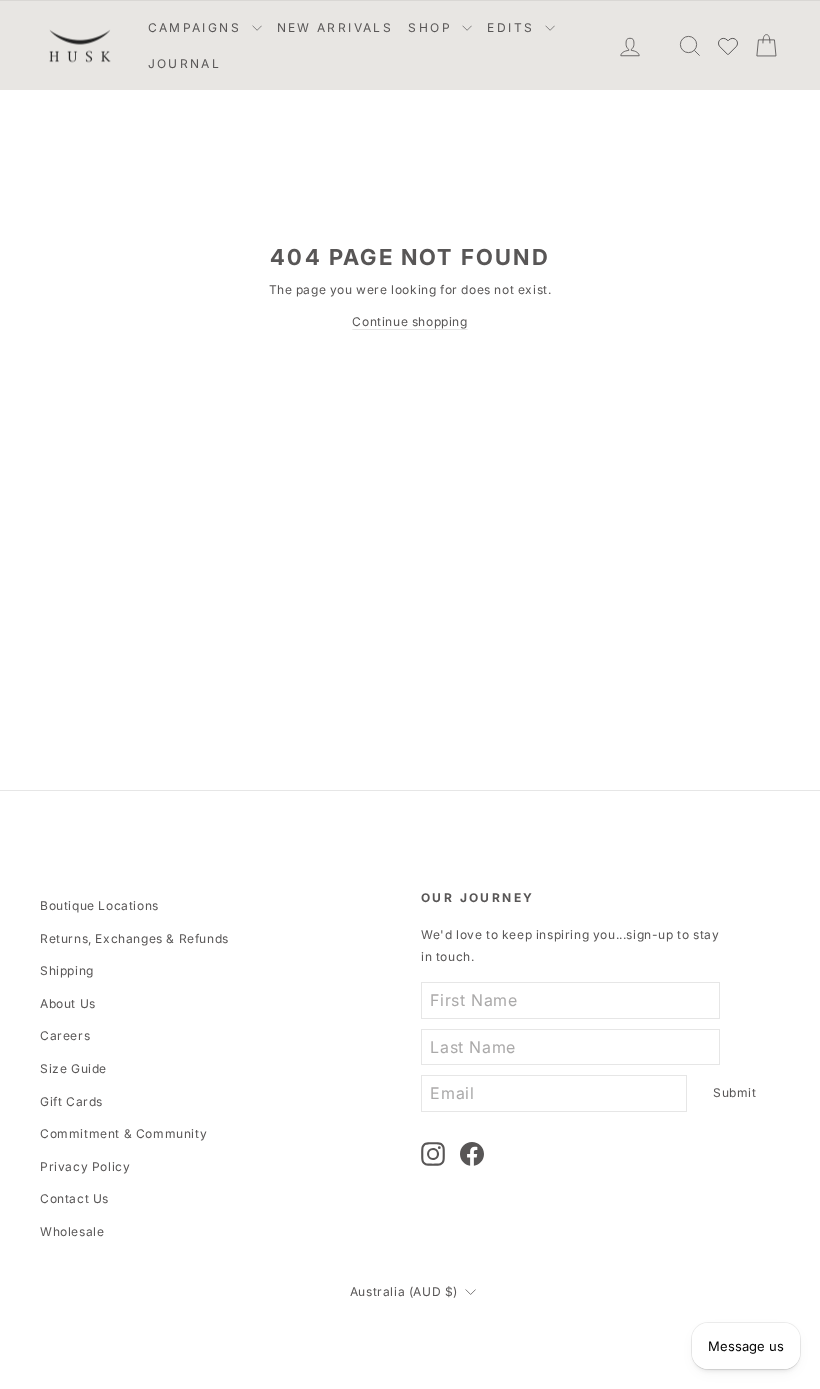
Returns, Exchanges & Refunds (134, 938)
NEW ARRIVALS (335, 27)
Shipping (67, 970)
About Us (68, 1003)
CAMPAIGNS (197, 27)
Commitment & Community (123, 1133)
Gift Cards (71, 1101)
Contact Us (74, 1198)
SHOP (432, 27)
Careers (65, 1035)
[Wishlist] (728, 46)
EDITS (513, 27)
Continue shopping (409, 321)
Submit (735, 1092)
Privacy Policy (85, 1166)
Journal (185, 63)
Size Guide (73, 1068)
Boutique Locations (99, 905)
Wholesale (72, 1231)
